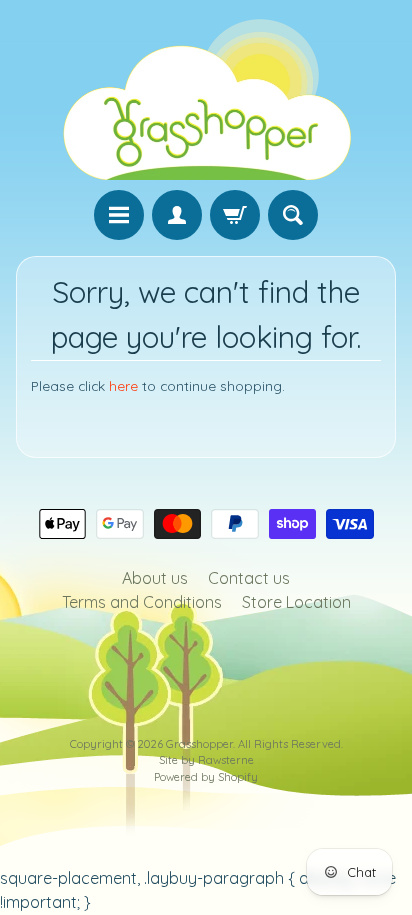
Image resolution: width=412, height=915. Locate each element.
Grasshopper (199, 744)
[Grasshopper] (206, 98)
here (123, 385)
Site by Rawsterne (206, 760)
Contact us (249, 578)
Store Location (296, 602)
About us (155, 578)
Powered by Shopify (206, 777)
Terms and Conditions (142, 602)
